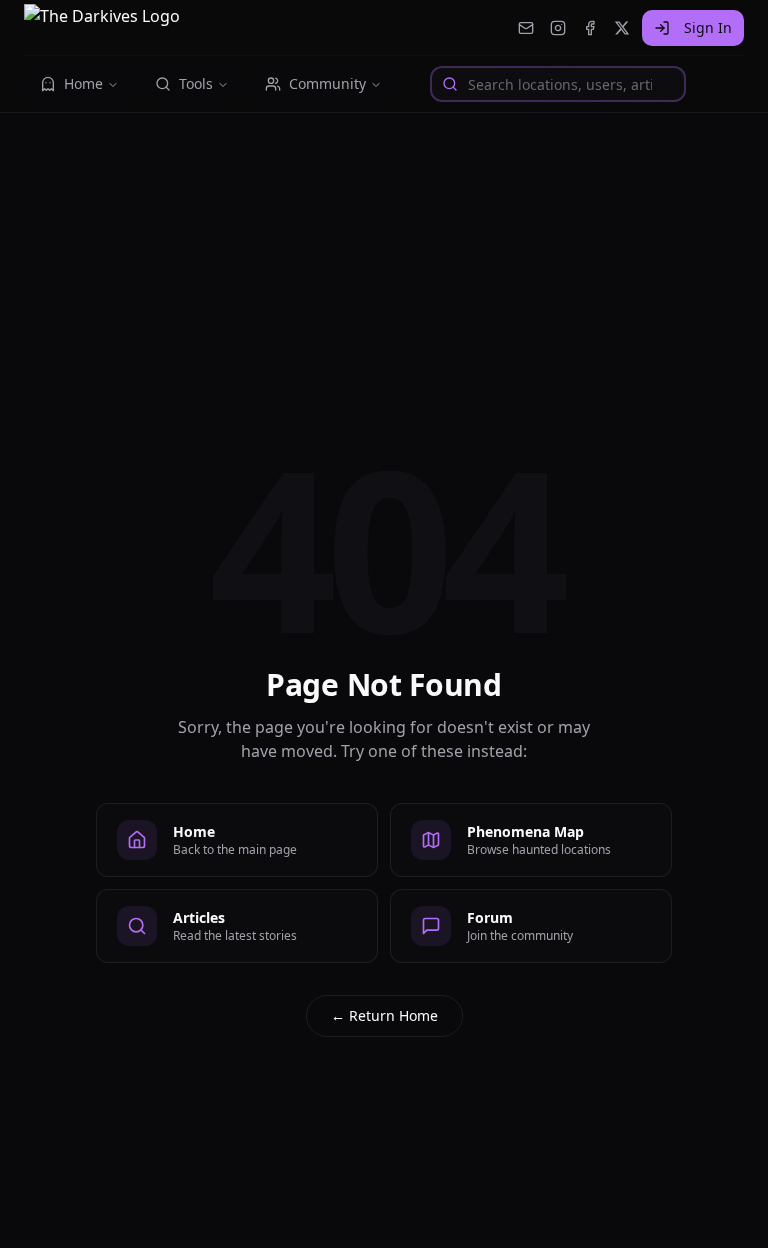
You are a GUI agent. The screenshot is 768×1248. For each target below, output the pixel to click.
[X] (622, 28)
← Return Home (384, 1015)
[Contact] (526, 28)
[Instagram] (558, 28)
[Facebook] (590, 28)
